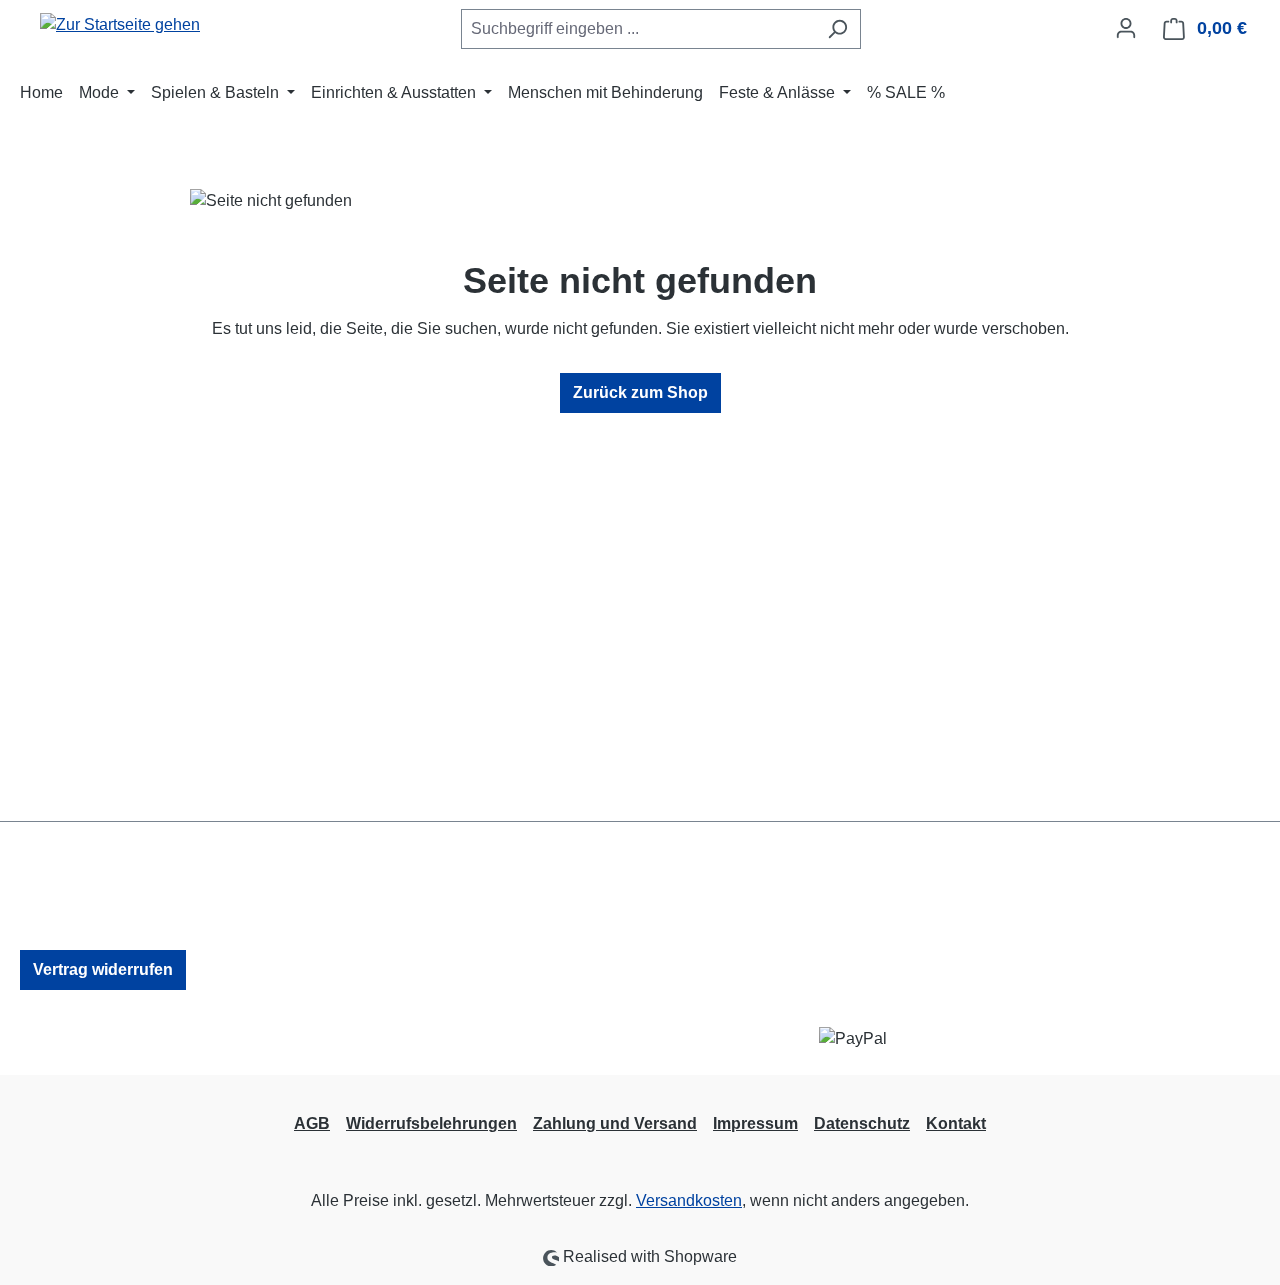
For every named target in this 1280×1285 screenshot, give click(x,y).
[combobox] (638, 29)
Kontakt (956, 1123)
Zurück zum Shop (640, 392)
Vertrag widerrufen (103, 969)
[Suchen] (837, 29)
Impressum (755, 1123)
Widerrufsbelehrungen (431, 1123)
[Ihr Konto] (1126, 28)
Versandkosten (689, 1200)
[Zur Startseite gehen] (120, 24)
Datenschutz (862, 1123)
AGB (312, 1123)
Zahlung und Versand (615, 1123)
